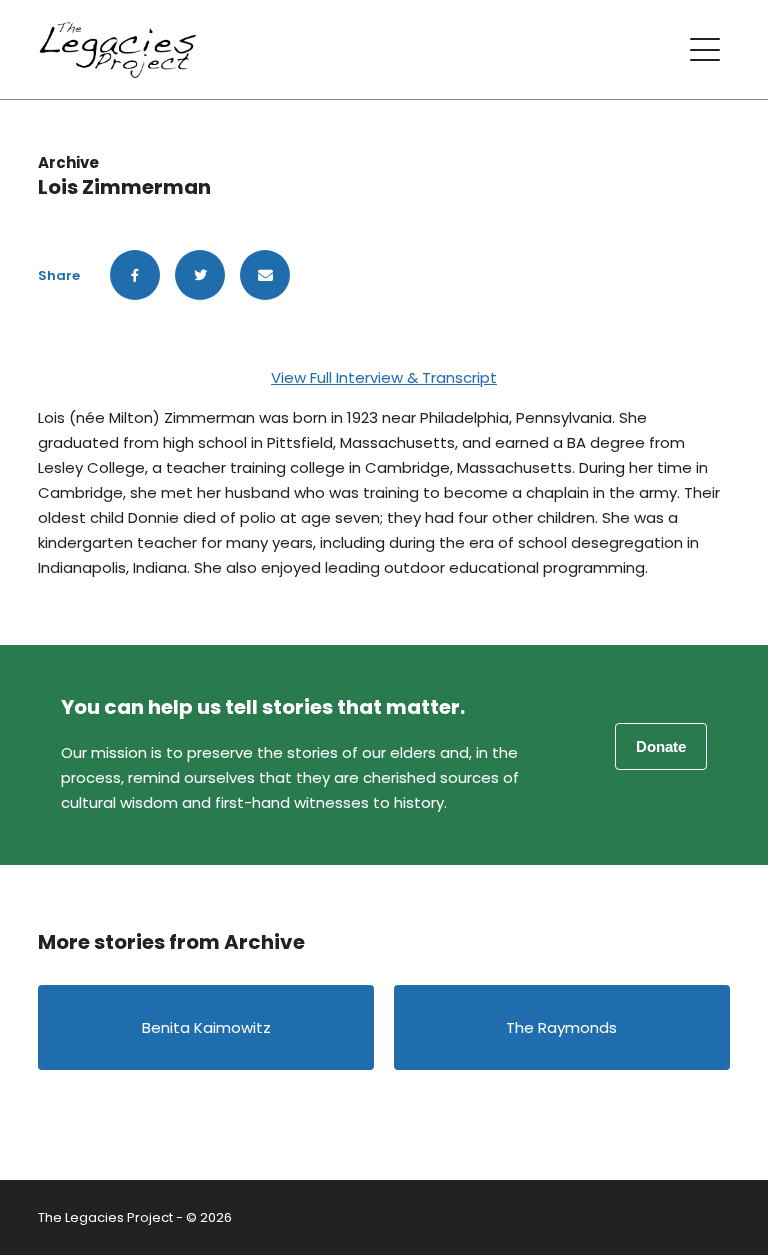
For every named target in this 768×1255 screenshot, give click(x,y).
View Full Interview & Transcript (384, 377)
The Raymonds (561, 1027)
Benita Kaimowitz (206, 1027)
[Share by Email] (265, 275)
